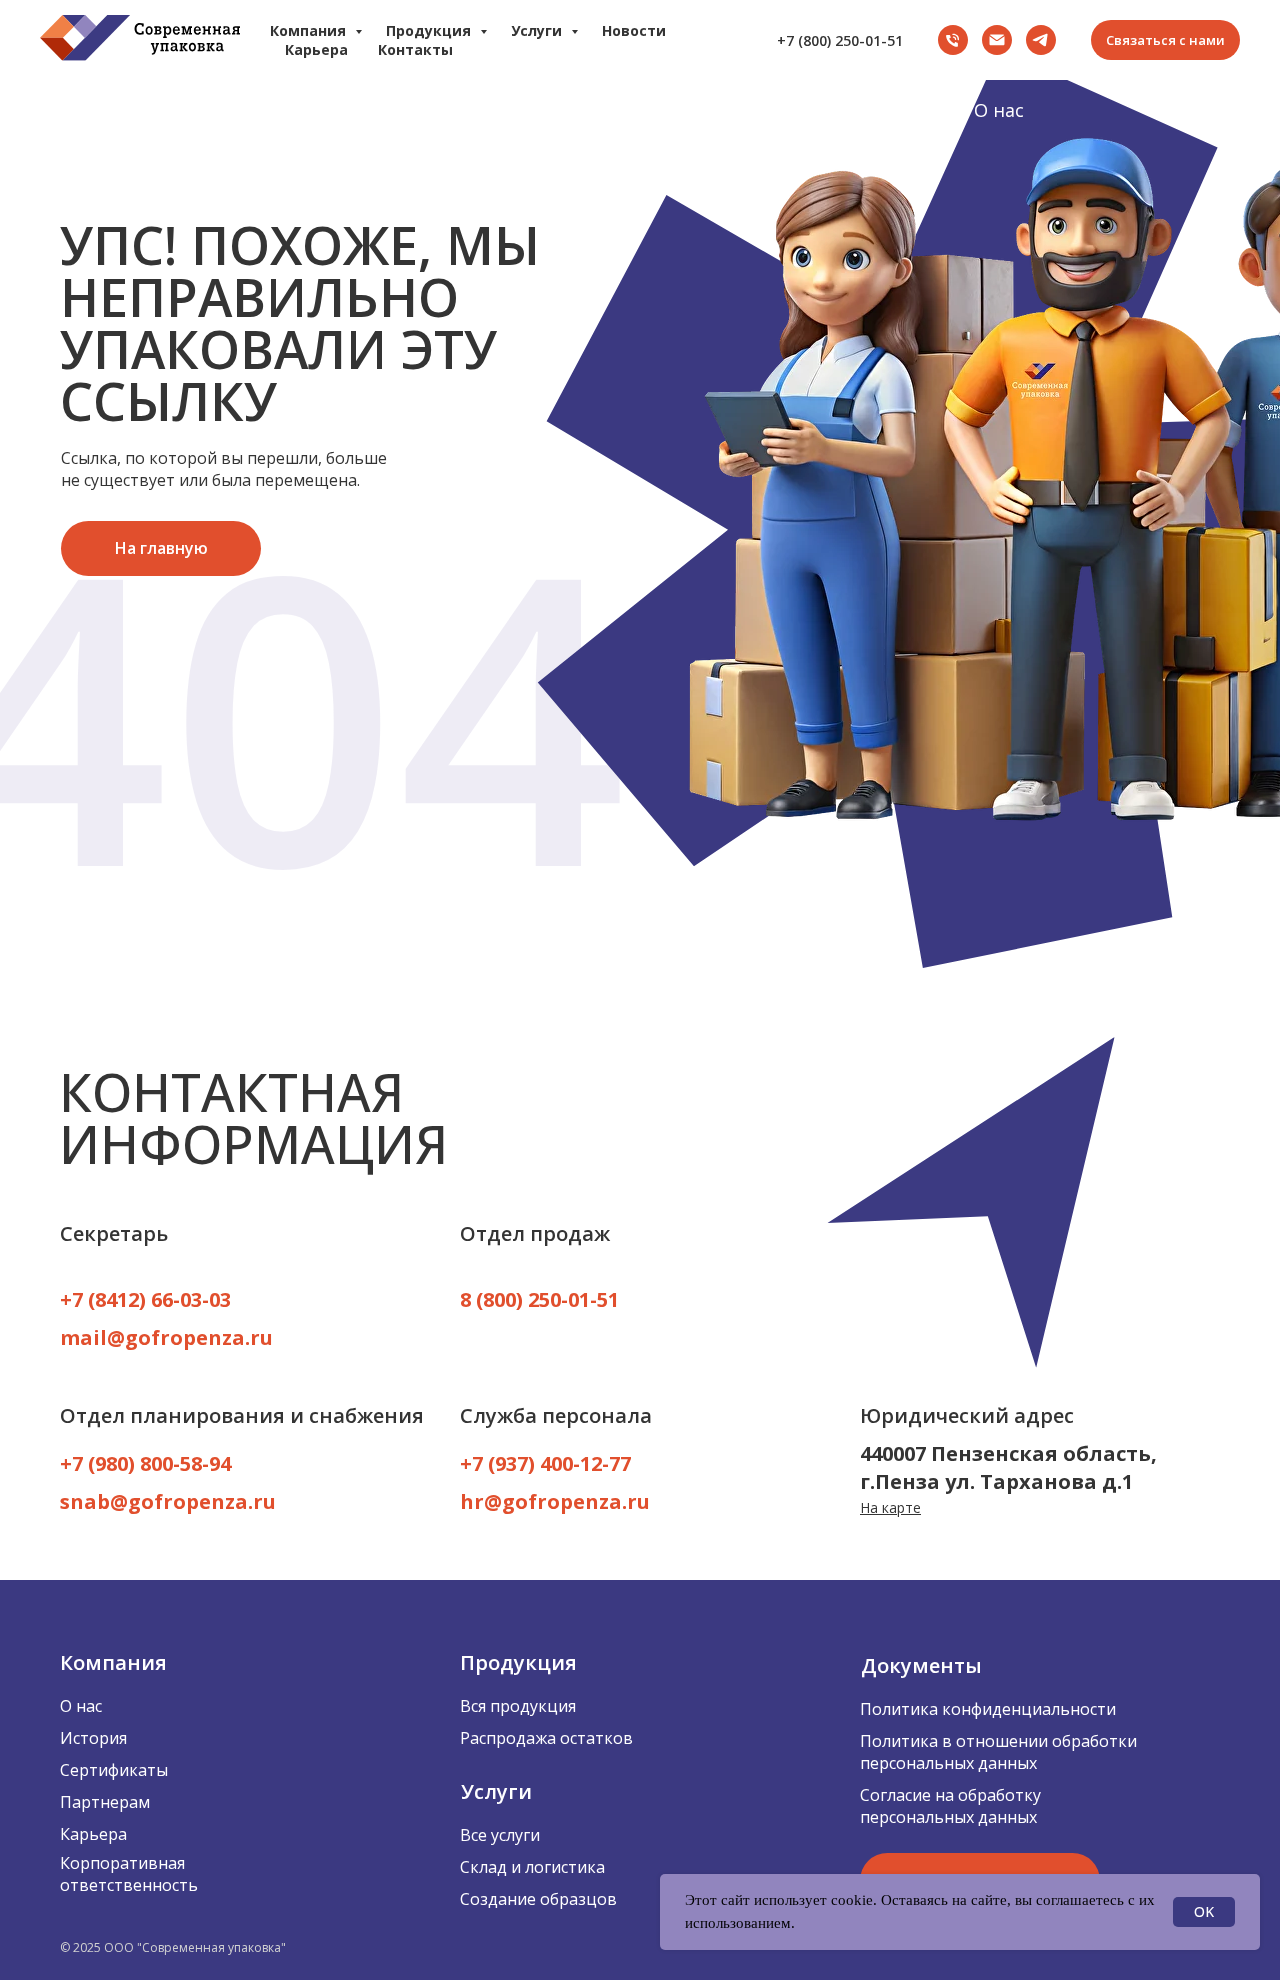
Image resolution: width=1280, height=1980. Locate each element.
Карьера (1202, 110)
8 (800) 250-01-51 (539, 1299)
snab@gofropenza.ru (168, 1501)
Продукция (334, 110)
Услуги (554, 110)
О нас (999, 110)
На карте (890, 1507)
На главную (92, 110)
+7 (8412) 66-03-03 (145, 1299)
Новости (634, 30)
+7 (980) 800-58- (134, 1463)
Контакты (415, 49)
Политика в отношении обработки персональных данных (998, 1752)
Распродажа (778, 110)
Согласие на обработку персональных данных (950, 1806)
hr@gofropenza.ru (555, 1501)
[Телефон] (953, 40)
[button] (1165, 40)
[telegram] (1041, 40)
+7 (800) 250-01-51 (840, 40)
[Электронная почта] (997, 40)
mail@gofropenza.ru (166, 1337)
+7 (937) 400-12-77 (545, 1463)
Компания (310, 30)
